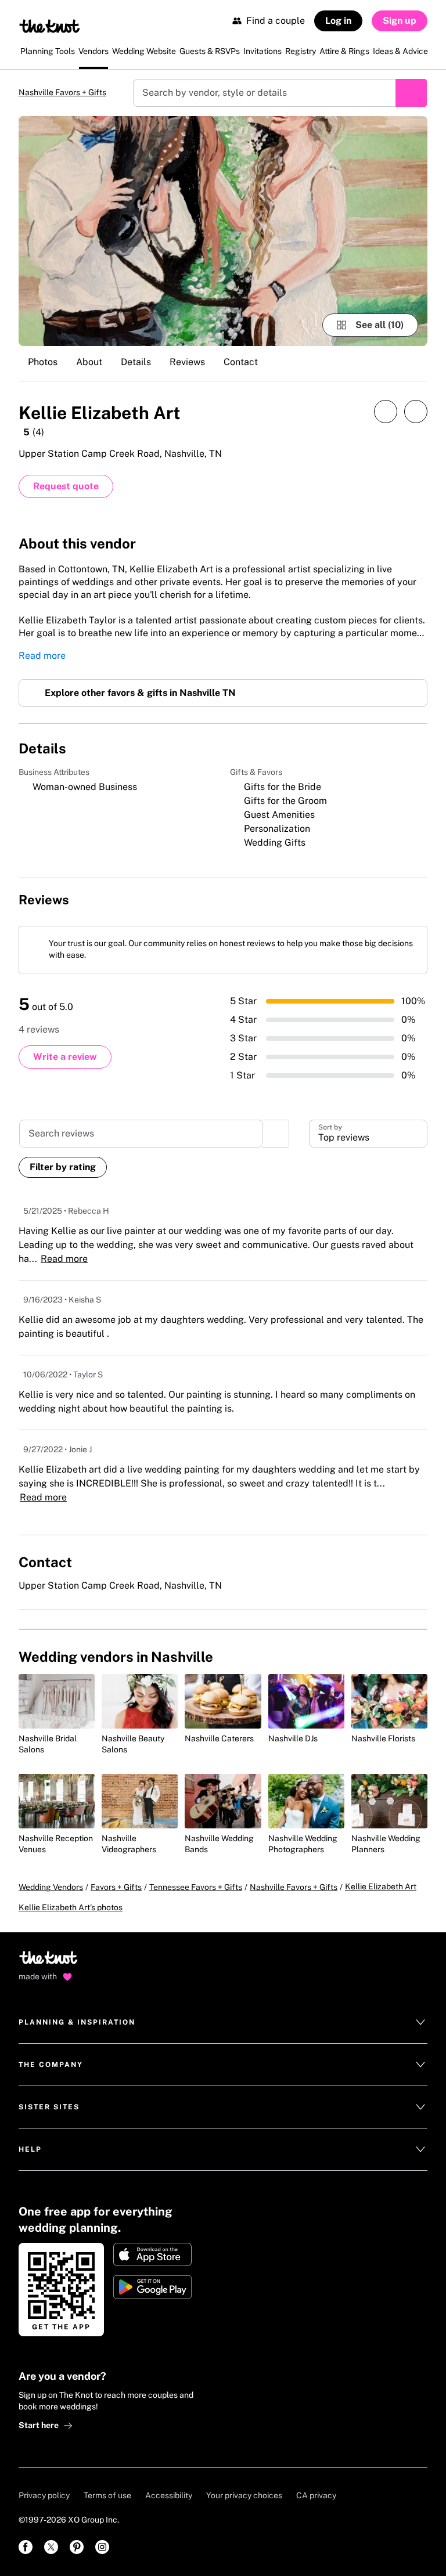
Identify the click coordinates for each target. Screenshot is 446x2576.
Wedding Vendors (51, 1906)
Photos (43, 363)
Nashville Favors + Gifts (72, 93)
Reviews (187, 363)
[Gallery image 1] (223, 232)
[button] (368, 1143)
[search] (276, 1143)
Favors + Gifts (116, 1906)
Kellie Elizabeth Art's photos (71, 1926)
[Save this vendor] (416, 413)
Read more (42, 661)
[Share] (386, 413)
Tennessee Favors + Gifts (196, 1906)
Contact (241, 363)
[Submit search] (411, 93)
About (89, 363)
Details (136, 363)
